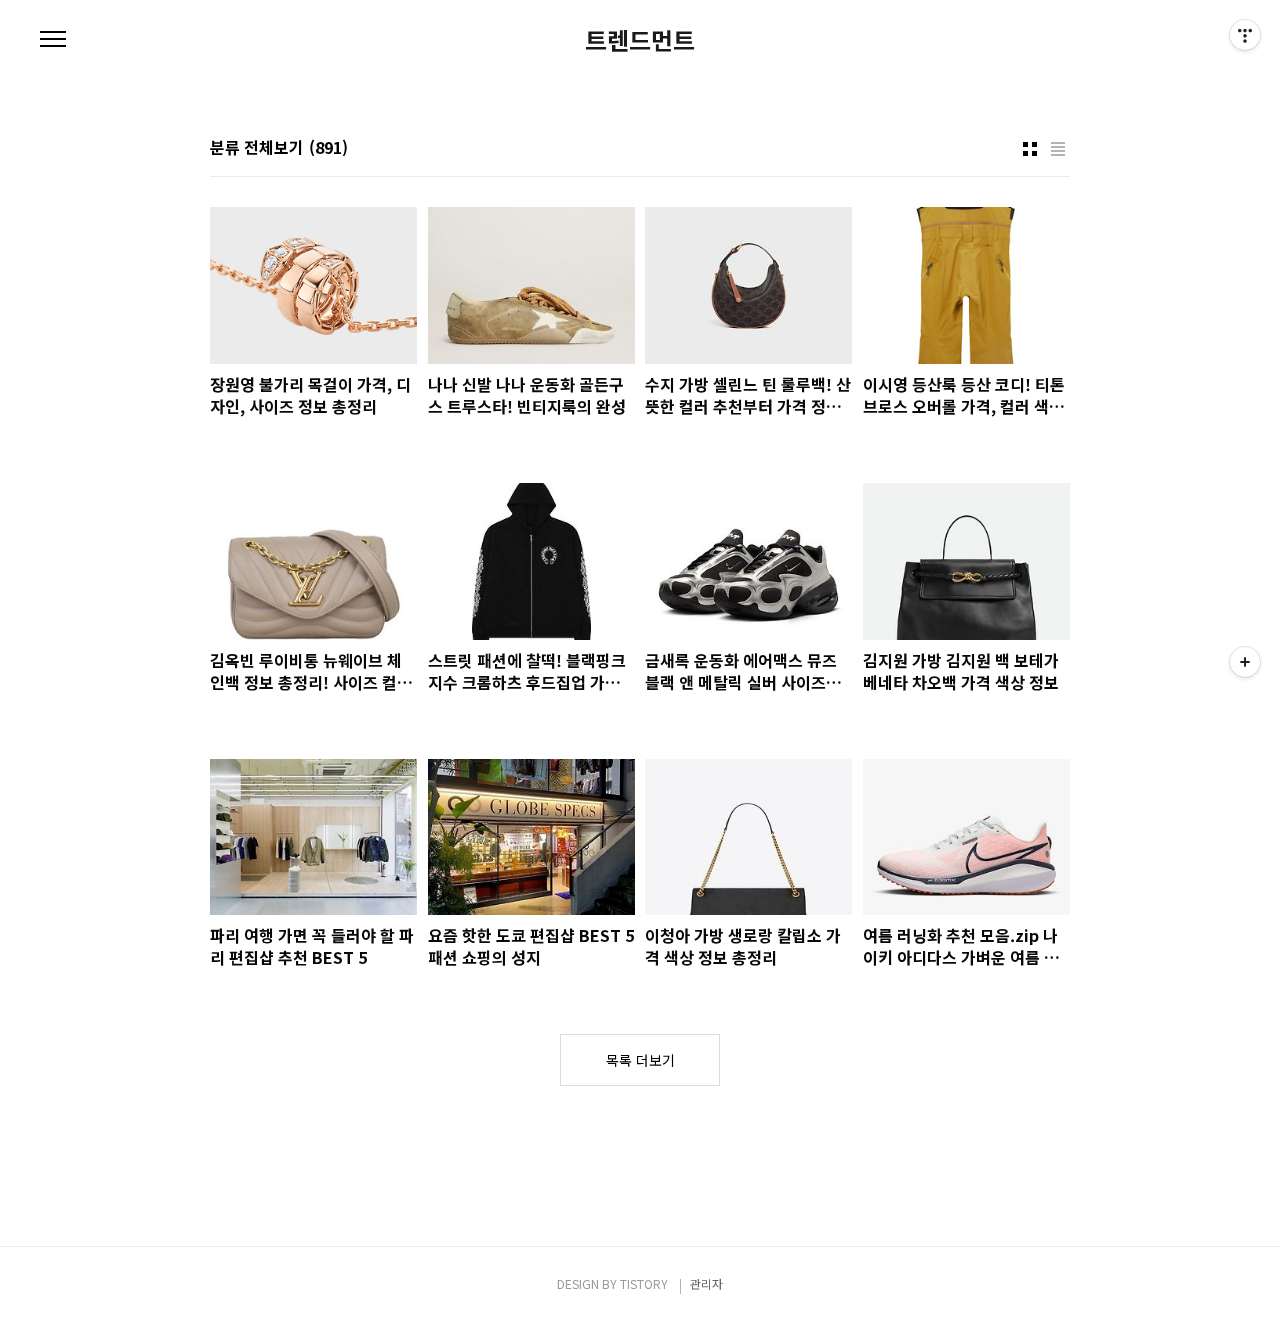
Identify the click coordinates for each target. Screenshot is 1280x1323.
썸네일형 (1030, 149)
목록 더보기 (640, 1060)
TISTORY (644, 1283)
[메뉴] (53, 40)
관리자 (706, 1283)
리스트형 (1058, 149)
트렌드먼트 (640, 40)
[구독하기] (1245, 662)
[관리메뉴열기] (1245, 35)
